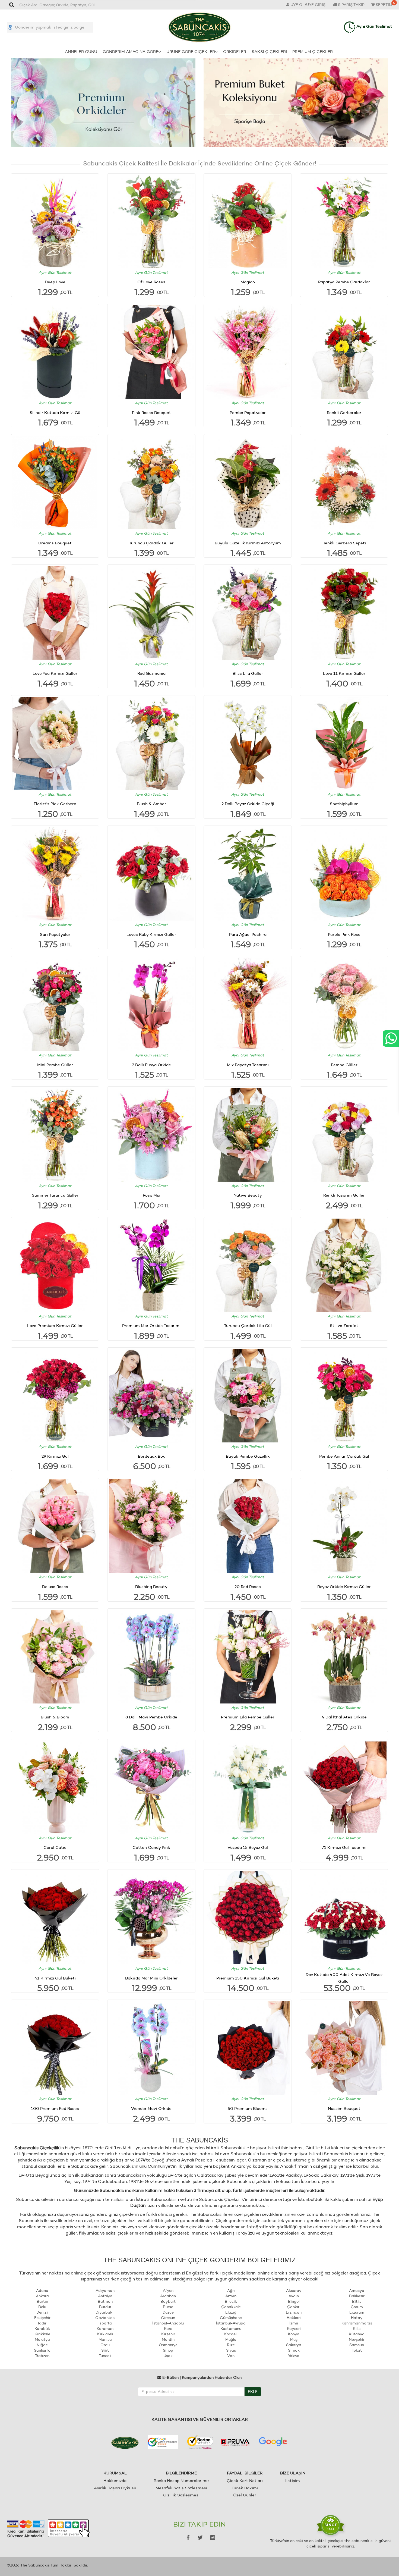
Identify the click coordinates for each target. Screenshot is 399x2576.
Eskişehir (42, 2318)
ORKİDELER (235, 51)
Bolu (42, 2307)
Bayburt (168, 2301)
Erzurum (357, 2312)
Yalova (294, 2356)
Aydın (294, 2296)
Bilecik (231, 2301)
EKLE (253, 2392)
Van (231, 2356)
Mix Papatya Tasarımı (248, 1065)
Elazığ (231, 2312)
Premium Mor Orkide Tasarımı (151, 1325)
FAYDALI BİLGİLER (245, 2473)
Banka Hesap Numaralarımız (181, 2481)
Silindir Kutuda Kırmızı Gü (55, 412)
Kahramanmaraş (357, 2323)
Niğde (42, 2345)
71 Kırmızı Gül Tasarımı (344, 1847)
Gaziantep (105, 2318)
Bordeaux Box (151, 1456)
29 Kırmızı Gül (55, 1456)
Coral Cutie (55, 1847)
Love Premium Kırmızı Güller (55, 1325)
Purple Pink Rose (344, 934)
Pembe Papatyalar (248, 412)
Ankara (42, 2296)
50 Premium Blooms (248, 2108)
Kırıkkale (42, 2334)
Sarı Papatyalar (55, 934)
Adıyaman (105, 2291)
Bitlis (357, 2301)
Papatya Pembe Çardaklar (344, 282)
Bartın (42, 2301)
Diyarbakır (105, 2312)
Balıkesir (357, 2296)
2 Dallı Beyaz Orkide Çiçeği (248, 804)
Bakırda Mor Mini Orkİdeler (151, 1978)
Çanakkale (231, 2307)
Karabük (42, 2329)
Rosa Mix (151, 1195)
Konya (294, 2334)
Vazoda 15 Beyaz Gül (248, 1847)
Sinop (168, 2350)
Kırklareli (105, 2334)
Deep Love (55, 282)
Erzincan (294, 2312)
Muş (294, 2339)
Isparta (105, 2323)
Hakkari (294, 2318)
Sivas (231, 2350)
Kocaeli (231, 2334)
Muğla (231, 2339)
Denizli (42, 2312)
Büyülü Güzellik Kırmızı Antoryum (248, 543)
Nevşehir (357, 2339)
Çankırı (294, 2307)
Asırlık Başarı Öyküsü (115, 2488)
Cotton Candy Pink (151, 1847)
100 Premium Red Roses (55, 2108)
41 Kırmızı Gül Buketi (55, 1978)
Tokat (357, 2350)
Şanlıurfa (42, 2350)
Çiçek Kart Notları (245, 2481)
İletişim (293, 2481)
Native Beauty (248, 1195)
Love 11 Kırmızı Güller (344, 673)
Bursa (168, 2307)
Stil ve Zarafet (344, 1325)
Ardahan (168, 2296)
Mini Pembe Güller (55, 1065)
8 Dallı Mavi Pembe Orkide (151, 1717)
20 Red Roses (248, 1587)
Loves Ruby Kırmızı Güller (151, 934)
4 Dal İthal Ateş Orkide (344, 1717)
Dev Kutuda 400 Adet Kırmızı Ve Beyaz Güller (344, 1978)
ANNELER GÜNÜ (81, 51)
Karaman (105, 2329)
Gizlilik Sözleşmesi (181, 2495)
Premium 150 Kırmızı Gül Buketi (248, 1978)
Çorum (357, 2307)
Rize (231, 2345)
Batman (105, 2301)
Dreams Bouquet (55, 543)
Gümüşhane (231, 2318)
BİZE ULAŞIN (293, 2473)
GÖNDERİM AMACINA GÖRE (130, 51)
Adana (42, 2291)
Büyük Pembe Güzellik (248, 1456)
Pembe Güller (344, 1065)
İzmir (294, 2323)
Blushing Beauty (151, 1587)
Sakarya (294, 2345)
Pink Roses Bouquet (151, 412)
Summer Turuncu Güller (55, 1195)
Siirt (105, 2350)
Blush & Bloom (55, 1717)
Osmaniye (168, 2345)
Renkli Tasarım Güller (344, 1195)
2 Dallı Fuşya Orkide (151, 1065)
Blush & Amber (151, 804)
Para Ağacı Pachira (248, 934)
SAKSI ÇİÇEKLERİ (269, 51)
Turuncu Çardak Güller (151, 543)
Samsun (357, 2345)
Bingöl (294, 2301)
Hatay (357, 2318)
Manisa (105, 2339)
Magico (248, 282)
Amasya (357, 2291)
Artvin (231, 2296)
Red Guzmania (151, 673)
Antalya (105, 2296)
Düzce (168, 2312)
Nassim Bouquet (344, 2108)
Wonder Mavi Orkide (151, 2108)
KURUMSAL (115, 2473)
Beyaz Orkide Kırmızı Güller (344, 1587)
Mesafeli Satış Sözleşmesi (181, 2488)
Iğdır (42, 2323)
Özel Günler (245, 2495)
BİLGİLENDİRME (181, 2473)
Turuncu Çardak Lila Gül (248, 1325)
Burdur (105, 2307)
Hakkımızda (115, 2481)
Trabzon (42, 2356)
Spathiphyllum (344, 804)
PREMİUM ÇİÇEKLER (313, 51)
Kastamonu (231, 2329)
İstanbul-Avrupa (231, 2323)
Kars (168, 2329)
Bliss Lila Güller (248, 673)
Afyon (168, 2291)
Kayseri (294, 2329)
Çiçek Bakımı (245, 2488)
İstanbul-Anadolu (168, 2323)
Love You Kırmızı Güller (55, 673)
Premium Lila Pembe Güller (248, 1717)
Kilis (357, 2329)
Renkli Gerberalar (344, 412)
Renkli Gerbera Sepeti (344, 543)
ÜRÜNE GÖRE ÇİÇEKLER (191, 51)
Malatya (42, 2339)
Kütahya (357, 2334)
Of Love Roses (151, 282)
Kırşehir (168, 2334)
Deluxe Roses (55, 1587)
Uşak (168, 2356)
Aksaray (294, 2291)
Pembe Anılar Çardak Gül (344, 1456)
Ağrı (231, 2291)
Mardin (168, 2339)
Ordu (105, 2345)
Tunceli (105, 2356)
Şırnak (294, 2350)
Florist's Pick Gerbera (55, 804)
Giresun (168, 2318)
